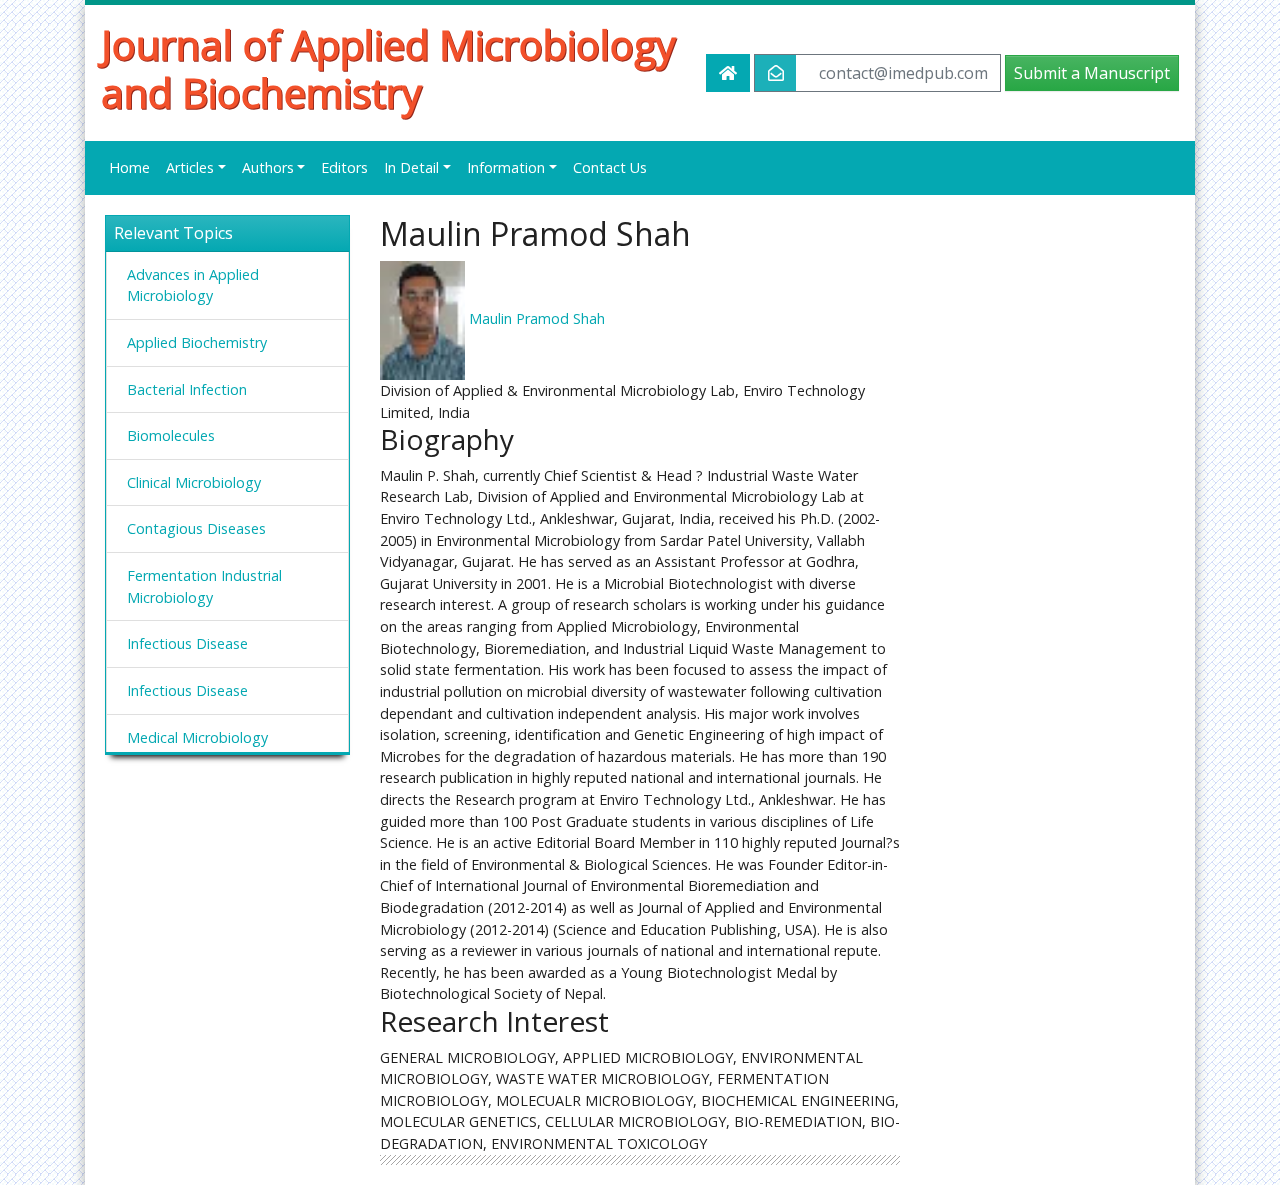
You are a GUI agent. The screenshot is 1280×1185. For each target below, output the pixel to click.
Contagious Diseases (196, 528)
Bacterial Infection (187, 389)
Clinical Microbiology (194, 482)
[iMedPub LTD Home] (728, 73)
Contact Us (610, 167)
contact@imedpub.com (903, 73)
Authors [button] (268, 167)
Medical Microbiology (197, 737)
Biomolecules (171, 435)
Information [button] (506, 167)
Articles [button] (190, 167)
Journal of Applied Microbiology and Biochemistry (388, 69)
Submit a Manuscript (1092, 73)
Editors (344, 167)
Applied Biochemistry (197, 342)
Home (129, 167)
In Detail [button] (411, 167)
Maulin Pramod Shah (537, 318)
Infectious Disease (187, 643)
